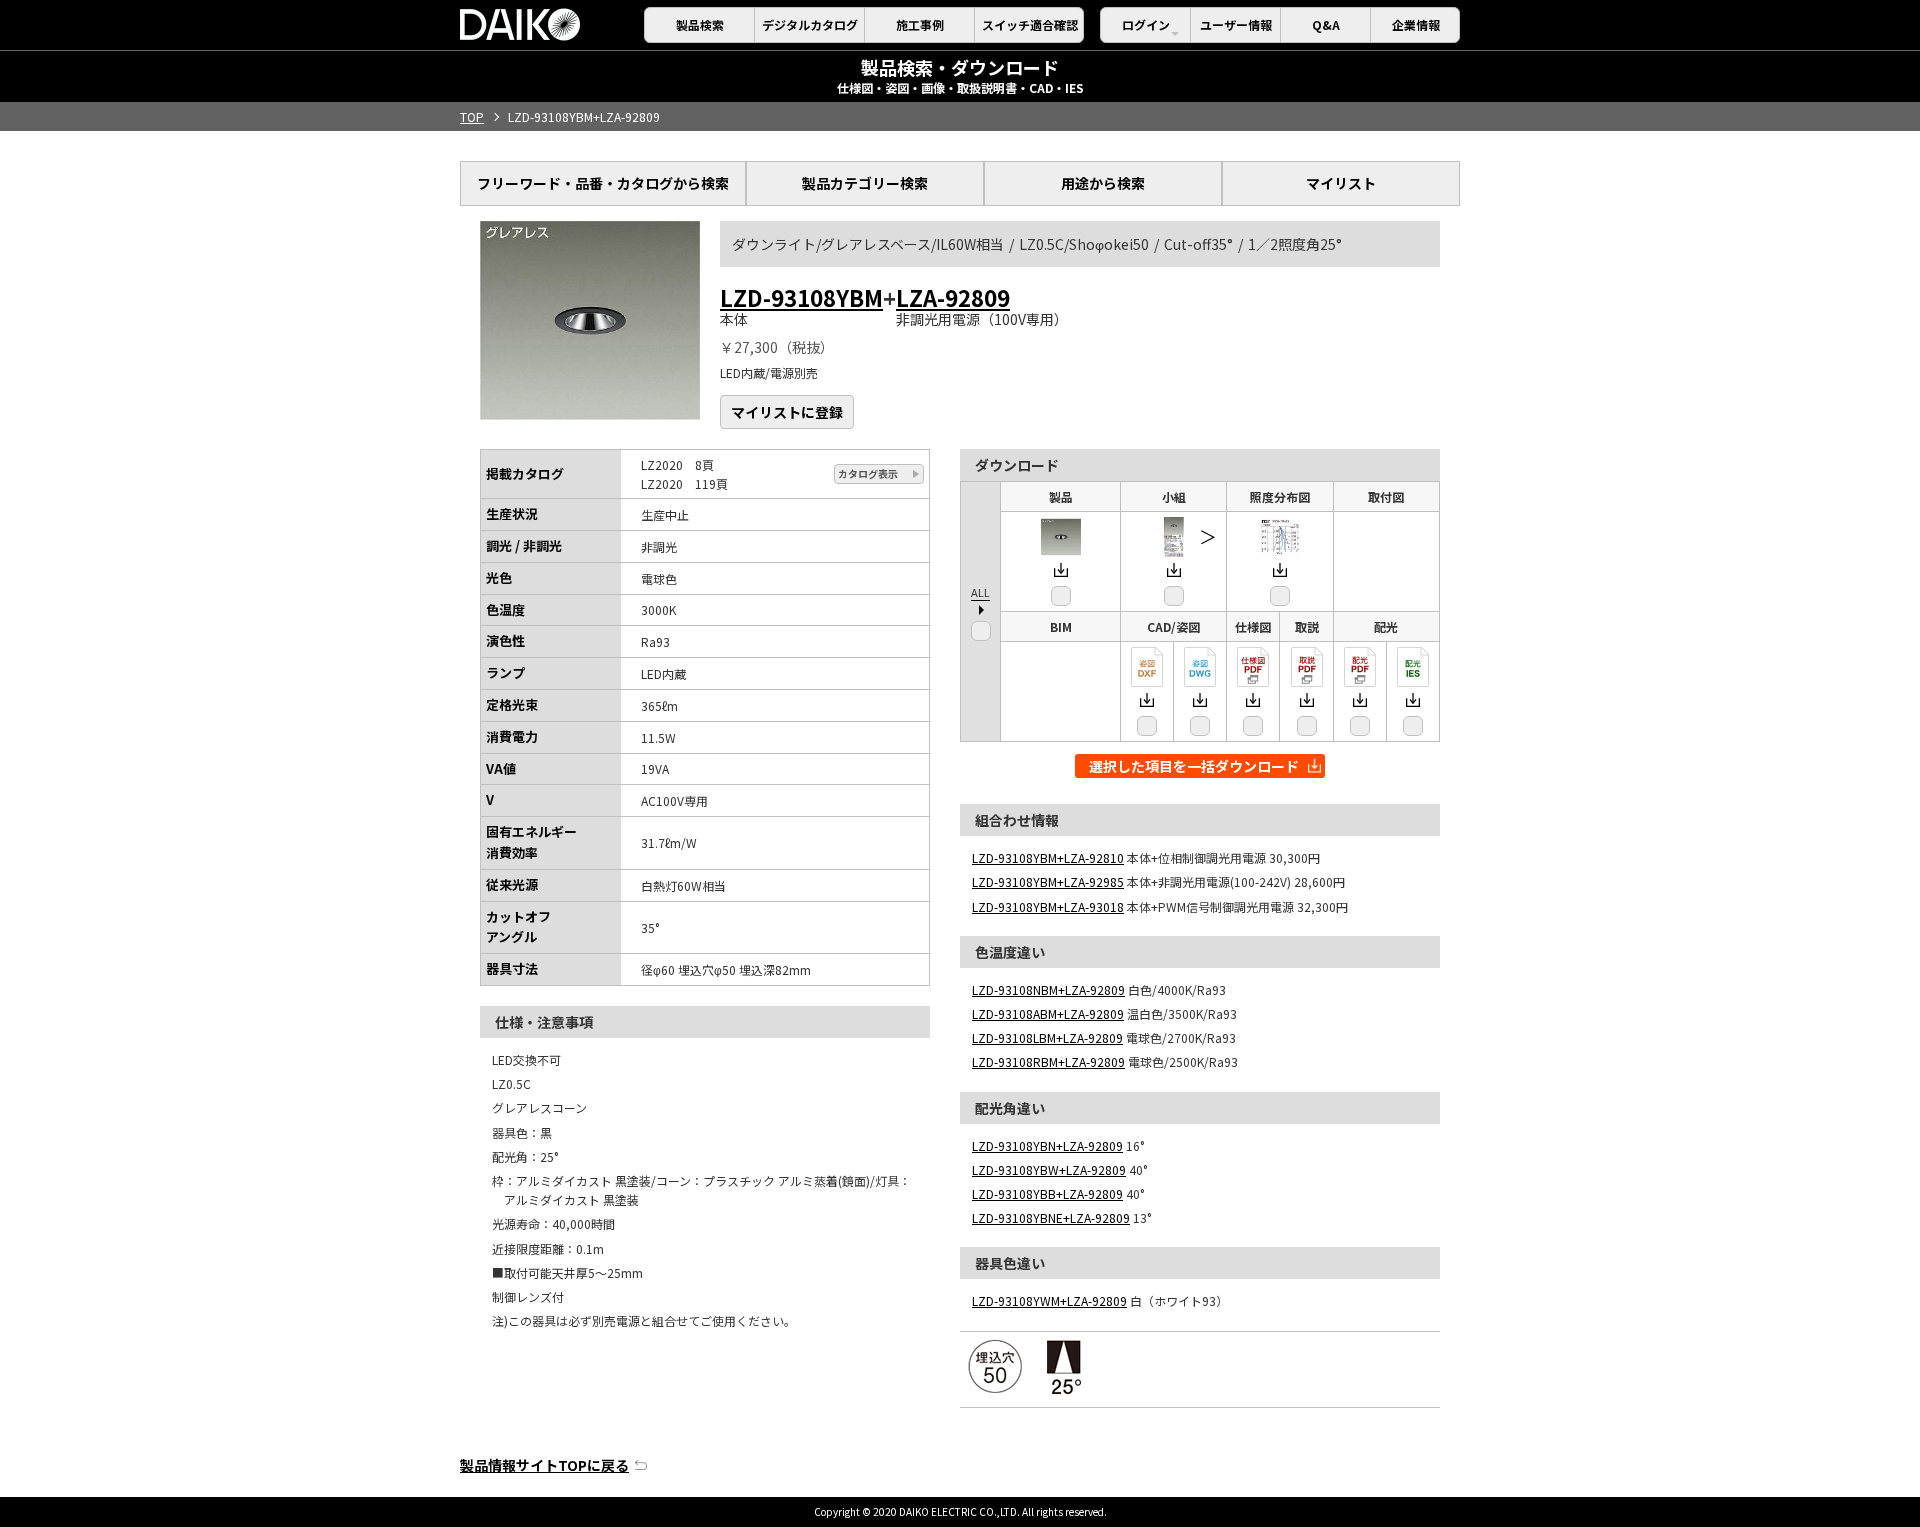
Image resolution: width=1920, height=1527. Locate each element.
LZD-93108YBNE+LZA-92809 (1051, 1217)
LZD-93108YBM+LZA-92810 (1048, 857)
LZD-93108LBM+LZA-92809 (1047, 1037)
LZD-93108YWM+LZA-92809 (1049, 1300)
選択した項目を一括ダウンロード (1194, 766)
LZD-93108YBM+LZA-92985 (1048, 881)
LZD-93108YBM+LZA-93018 (1048, 906)
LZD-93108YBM (801, 297)
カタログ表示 (868, 473)
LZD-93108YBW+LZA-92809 (1049, 1169)
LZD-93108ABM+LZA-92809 (1048, 1013)
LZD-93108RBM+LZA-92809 (1048, 1061)
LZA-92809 (953, 297)
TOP (472, 116)
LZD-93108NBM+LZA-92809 (1048, 989)
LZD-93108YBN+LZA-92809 (1047, 1145)
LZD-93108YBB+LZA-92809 (1047, 1193)
